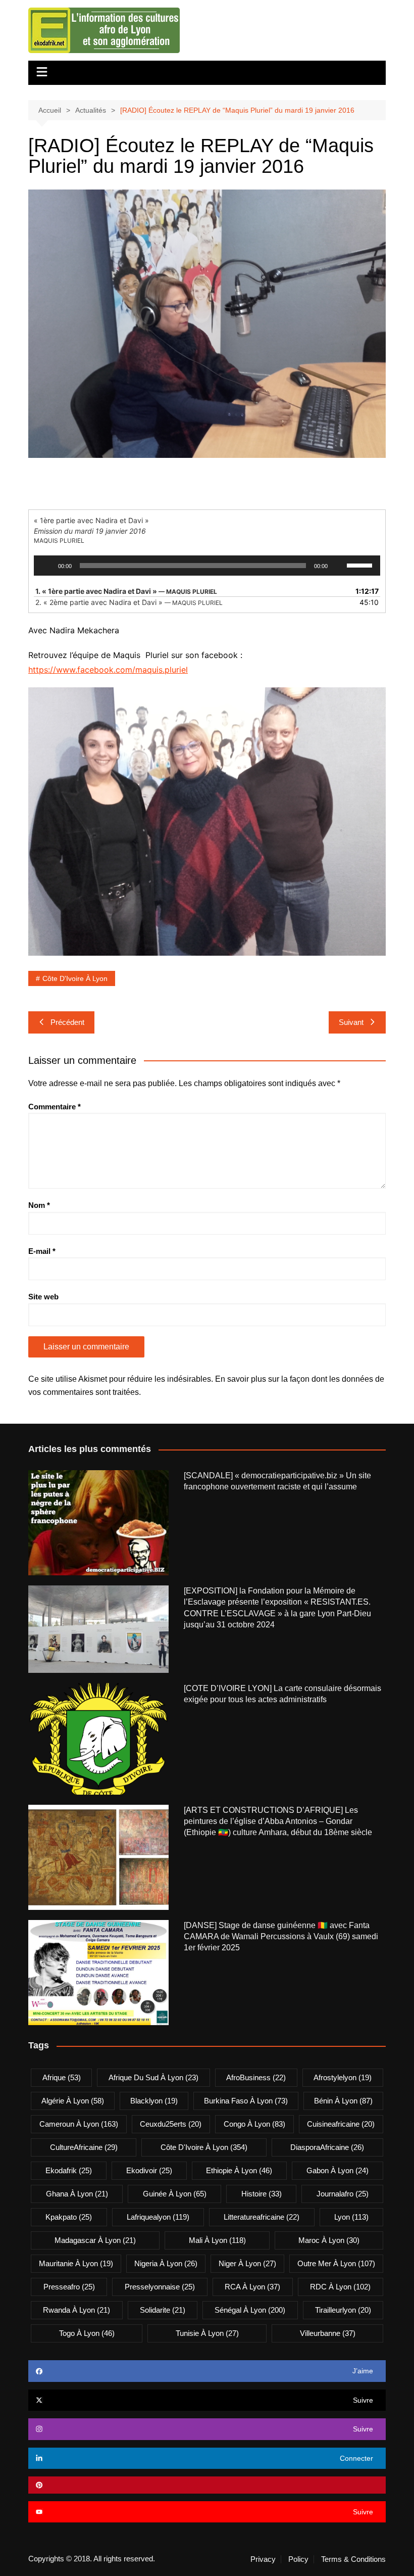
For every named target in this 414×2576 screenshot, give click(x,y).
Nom (39, 1205)
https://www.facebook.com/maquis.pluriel (108, 670)
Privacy (263, 2559)
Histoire (262, 2194)
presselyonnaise (160, 2287)
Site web (43, 1297)
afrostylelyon (343, 2077)
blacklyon (154, 2101)
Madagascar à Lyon (95, 2240)
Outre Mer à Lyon (336, 2263)
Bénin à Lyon (343, 2101)
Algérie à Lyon (73, 2101)
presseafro (69, 2287)
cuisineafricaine (341, 2124)
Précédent (67, 1022)
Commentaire (55, 1107)
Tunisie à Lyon (207, 2333)
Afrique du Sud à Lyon (153, 2077)
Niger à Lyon (247, 2263)
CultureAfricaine (84, 2147)
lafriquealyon (158, 2217)
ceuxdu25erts (171, 2124)
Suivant (351, 1022)
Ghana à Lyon (77, 2194)
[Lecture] (47, 566)
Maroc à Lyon (329, 2240)
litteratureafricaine (262, 2217)
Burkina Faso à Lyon (246, 2101)
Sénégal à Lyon (250, 2310)
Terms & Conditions (353, 2559)
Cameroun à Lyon (79, 2124)
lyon (351, 2217)
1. (126, 591)
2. (129, 602)
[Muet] (339, 566)
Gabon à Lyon (338, 2170)
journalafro (343, 2194)
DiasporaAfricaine (327, 2147)
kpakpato (69, 2217)
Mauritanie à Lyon (76, 2263)
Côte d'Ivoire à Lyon (75, 978)
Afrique (62, 2077)
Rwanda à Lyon (76, 2310)
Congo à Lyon (254, 2124)
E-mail (42, 1251)
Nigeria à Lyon (166, 2263)
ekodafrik (69, 2170)
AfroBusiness (256, 2077)
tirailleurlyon (343, 2310)
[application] (207, 566)
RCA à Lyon (252, 2287)
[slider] (361, 565)
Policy (298, 2559)
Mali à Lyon (217, 2240)
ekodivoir (149, 2170)
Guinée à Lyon (175, 2194)
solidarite (163, 2310)
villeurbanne (328, 2333)
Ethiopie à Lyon (239, 2170)
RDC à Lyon (340, 2287)
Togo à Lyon (87, 2333)
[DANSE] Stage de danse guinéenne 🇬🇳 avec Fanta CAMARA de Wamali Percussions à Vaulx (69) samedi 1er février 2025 (281, 1937)
